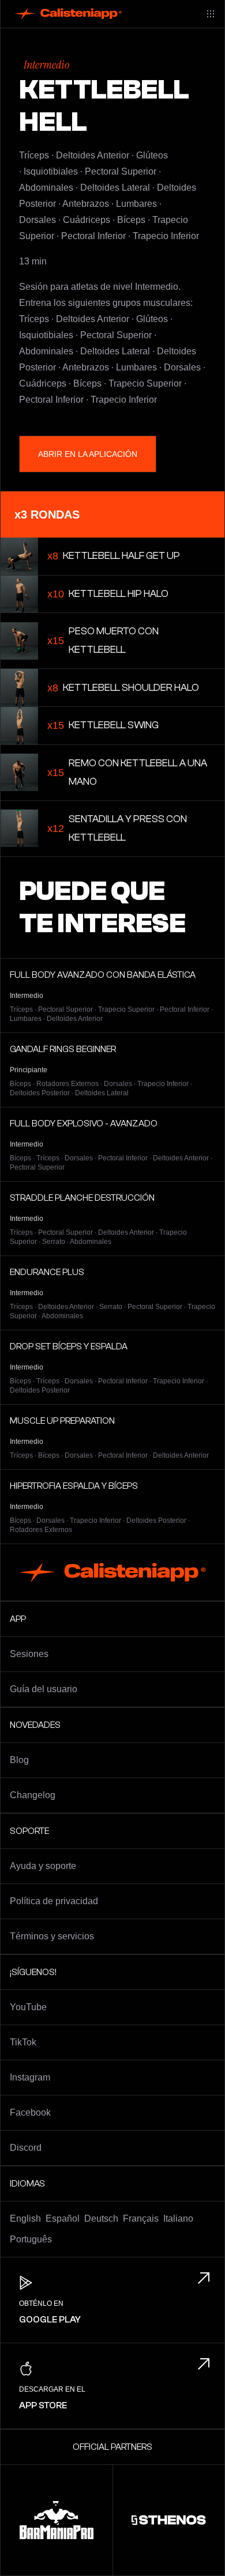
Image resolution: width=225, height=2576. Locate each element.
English (25, 2218)
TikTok (23, 2042)
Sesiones (29, 1654)
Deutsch (101, 2218)
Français (141, 2218)
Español (63, 2218)
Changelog (33, 1795)
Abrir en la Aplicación (88, 454)
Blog (19, 1760)
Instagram (30, 2077)
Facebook (30, 2112)
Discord (26, 2148)
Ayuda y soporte (43, 1866)
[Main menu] (211, 14)
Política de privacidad (54, 1901)
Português (31, 2239)
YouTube (28, 2007)
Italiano (178, 2218)
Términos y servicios (52, 1936)
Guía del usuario (44, 1689)
